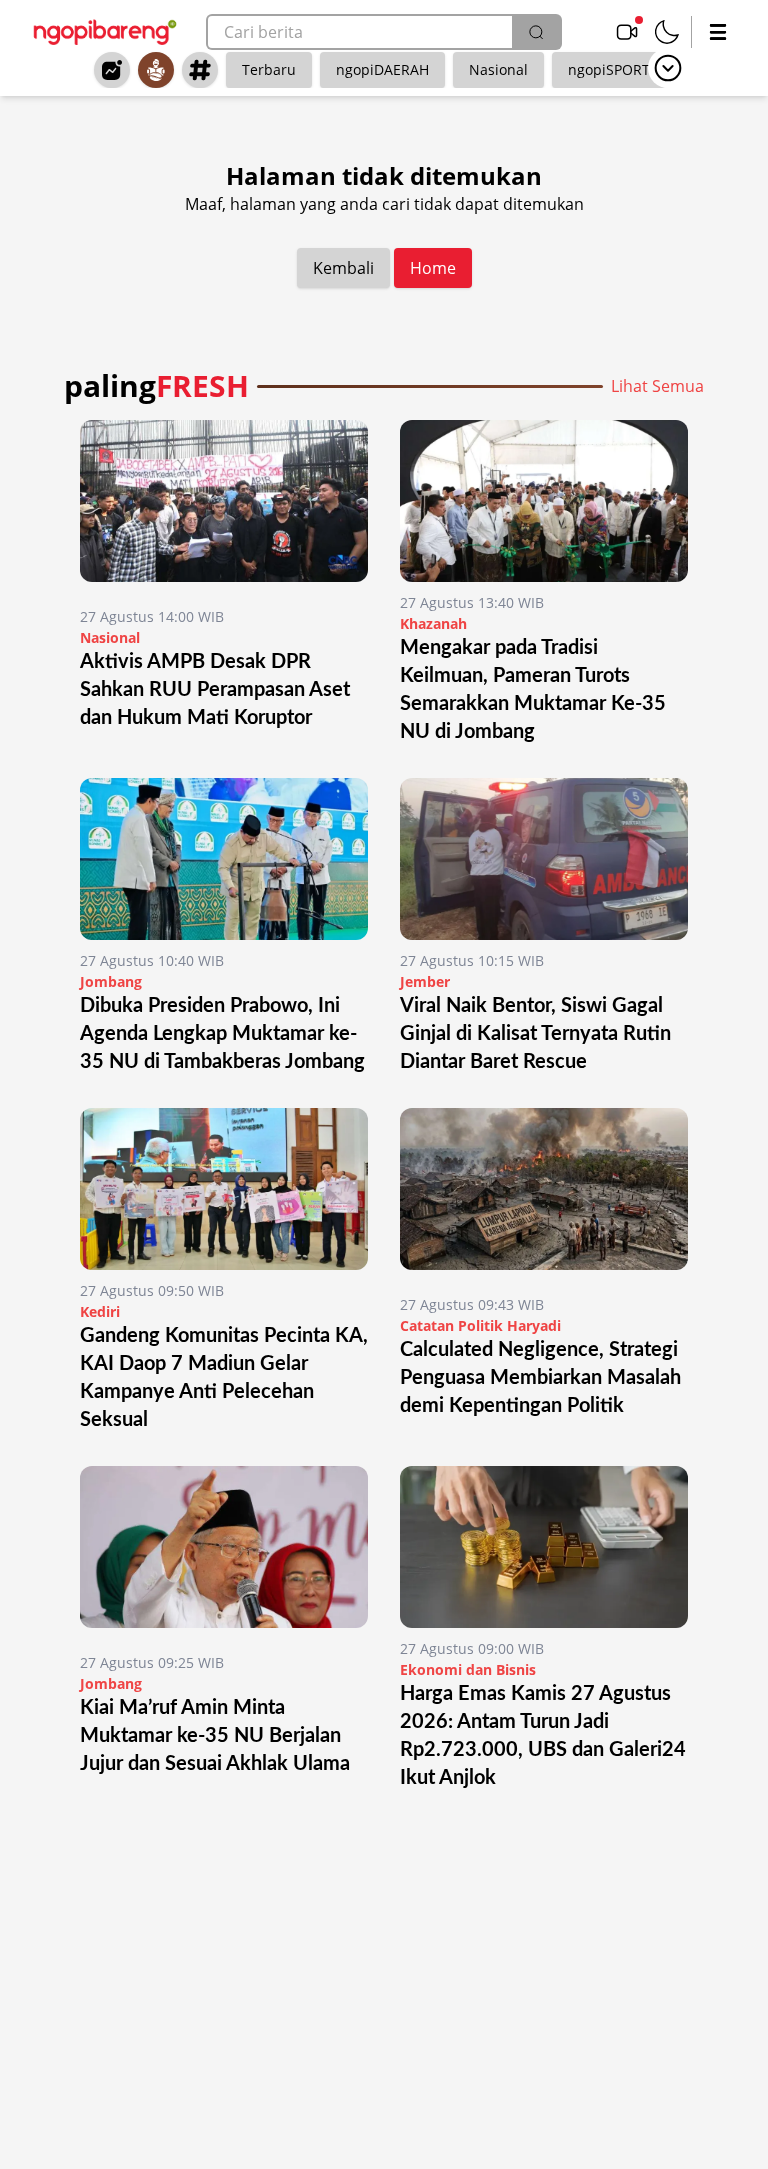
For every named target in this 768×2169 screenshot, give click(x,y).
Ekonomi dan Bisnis (468, 1669)
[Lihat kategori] (668, 68)
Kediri (100, 1311)
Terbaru (269, 69)
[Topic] (200, 70)
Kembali (343, 268)
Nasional (498, 69)
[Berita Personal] (156, 70)
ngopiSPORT (609, 69)
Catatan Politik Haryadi (480, 1325)
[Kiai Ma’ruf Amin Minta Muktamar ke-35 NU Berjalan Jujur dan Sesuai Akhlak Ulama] (224, 1554)
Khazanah (433, 623)
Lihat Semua (657, 386)
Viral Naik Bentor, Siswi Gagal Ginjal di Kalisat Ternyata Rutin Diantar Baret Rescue (535, 1034)
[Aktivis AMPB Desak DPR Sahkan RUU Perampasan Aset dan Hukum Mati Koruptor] (224, 508)
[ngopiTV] (627, 32)
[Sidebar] (718, 32)
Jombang (111, 981)
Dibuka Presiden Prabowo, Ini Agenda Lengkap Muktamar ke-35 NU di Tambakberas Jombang (222, 1034)
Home (433, 268)
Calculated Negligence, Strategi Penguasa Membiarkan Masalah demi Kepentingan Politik (540, 1378)
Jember (425, 981)
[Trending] (112, 70)
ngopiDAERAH (382, 69)
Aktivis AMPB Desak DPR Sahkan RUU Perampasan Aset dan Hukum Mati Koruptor (215, 690)
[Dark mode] (667, 32)
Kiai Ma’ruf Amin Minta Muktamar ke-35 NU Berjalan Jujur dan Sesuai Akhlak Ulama (215, 1736)
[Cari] (536, 32)
